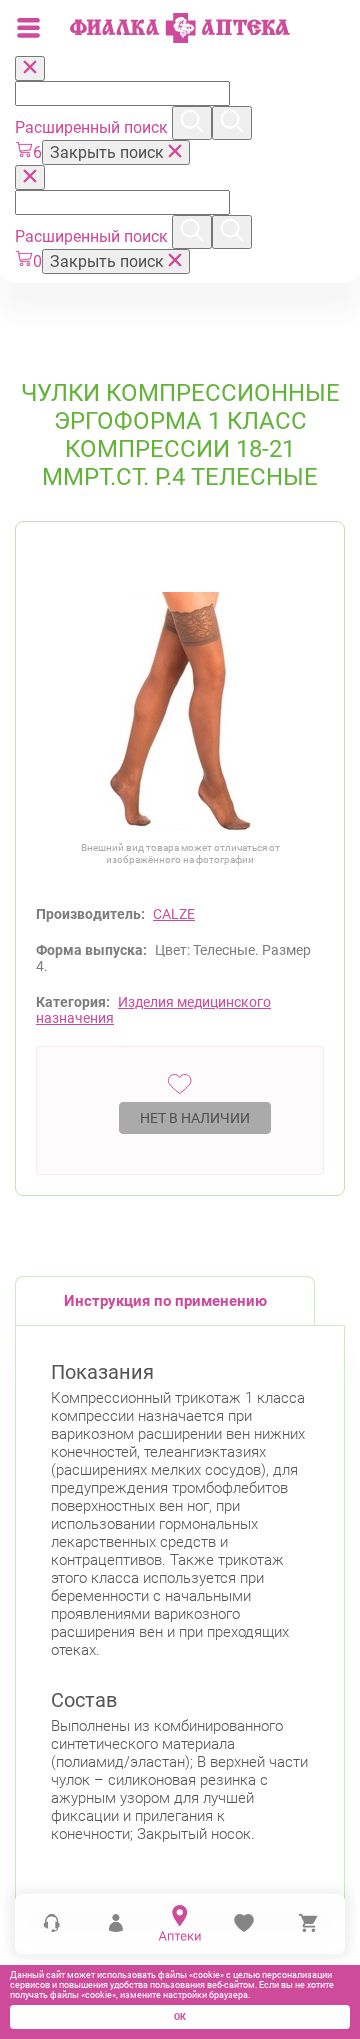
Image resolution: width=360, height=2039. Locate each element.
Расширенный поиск (93, 127)
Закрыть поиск (109, 152)
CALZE (174, 914)
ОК (180, 2017)
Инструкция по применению (165, 1301)
